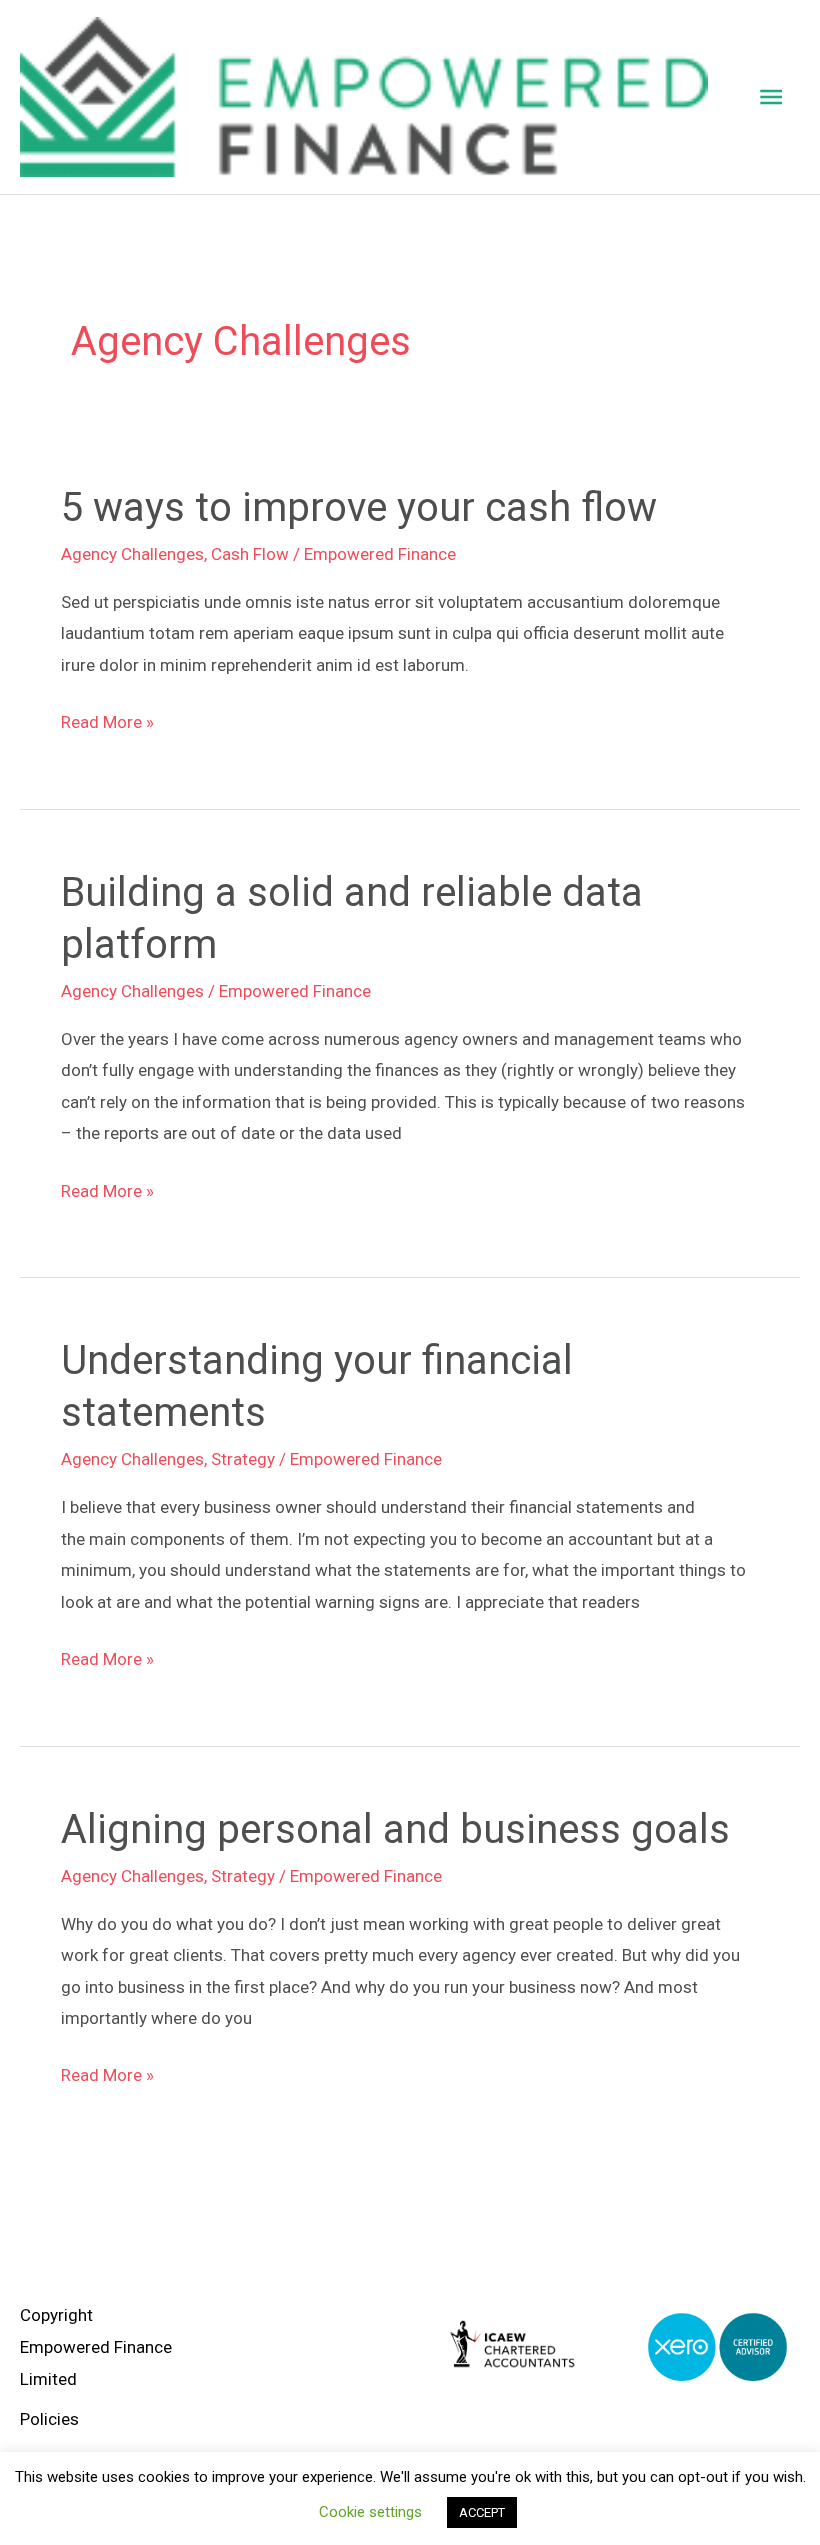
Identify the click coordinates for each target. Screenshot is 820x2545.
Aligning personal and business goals (395, 1829)
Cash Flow (250, 554)
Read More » (107, 719)
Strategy (243, 1459)
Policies (49, 2419)
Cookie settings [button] (370, 2512)
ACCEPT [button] (482, 2512)
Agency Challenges (132, 554)
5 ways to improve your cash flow (359, 507)
